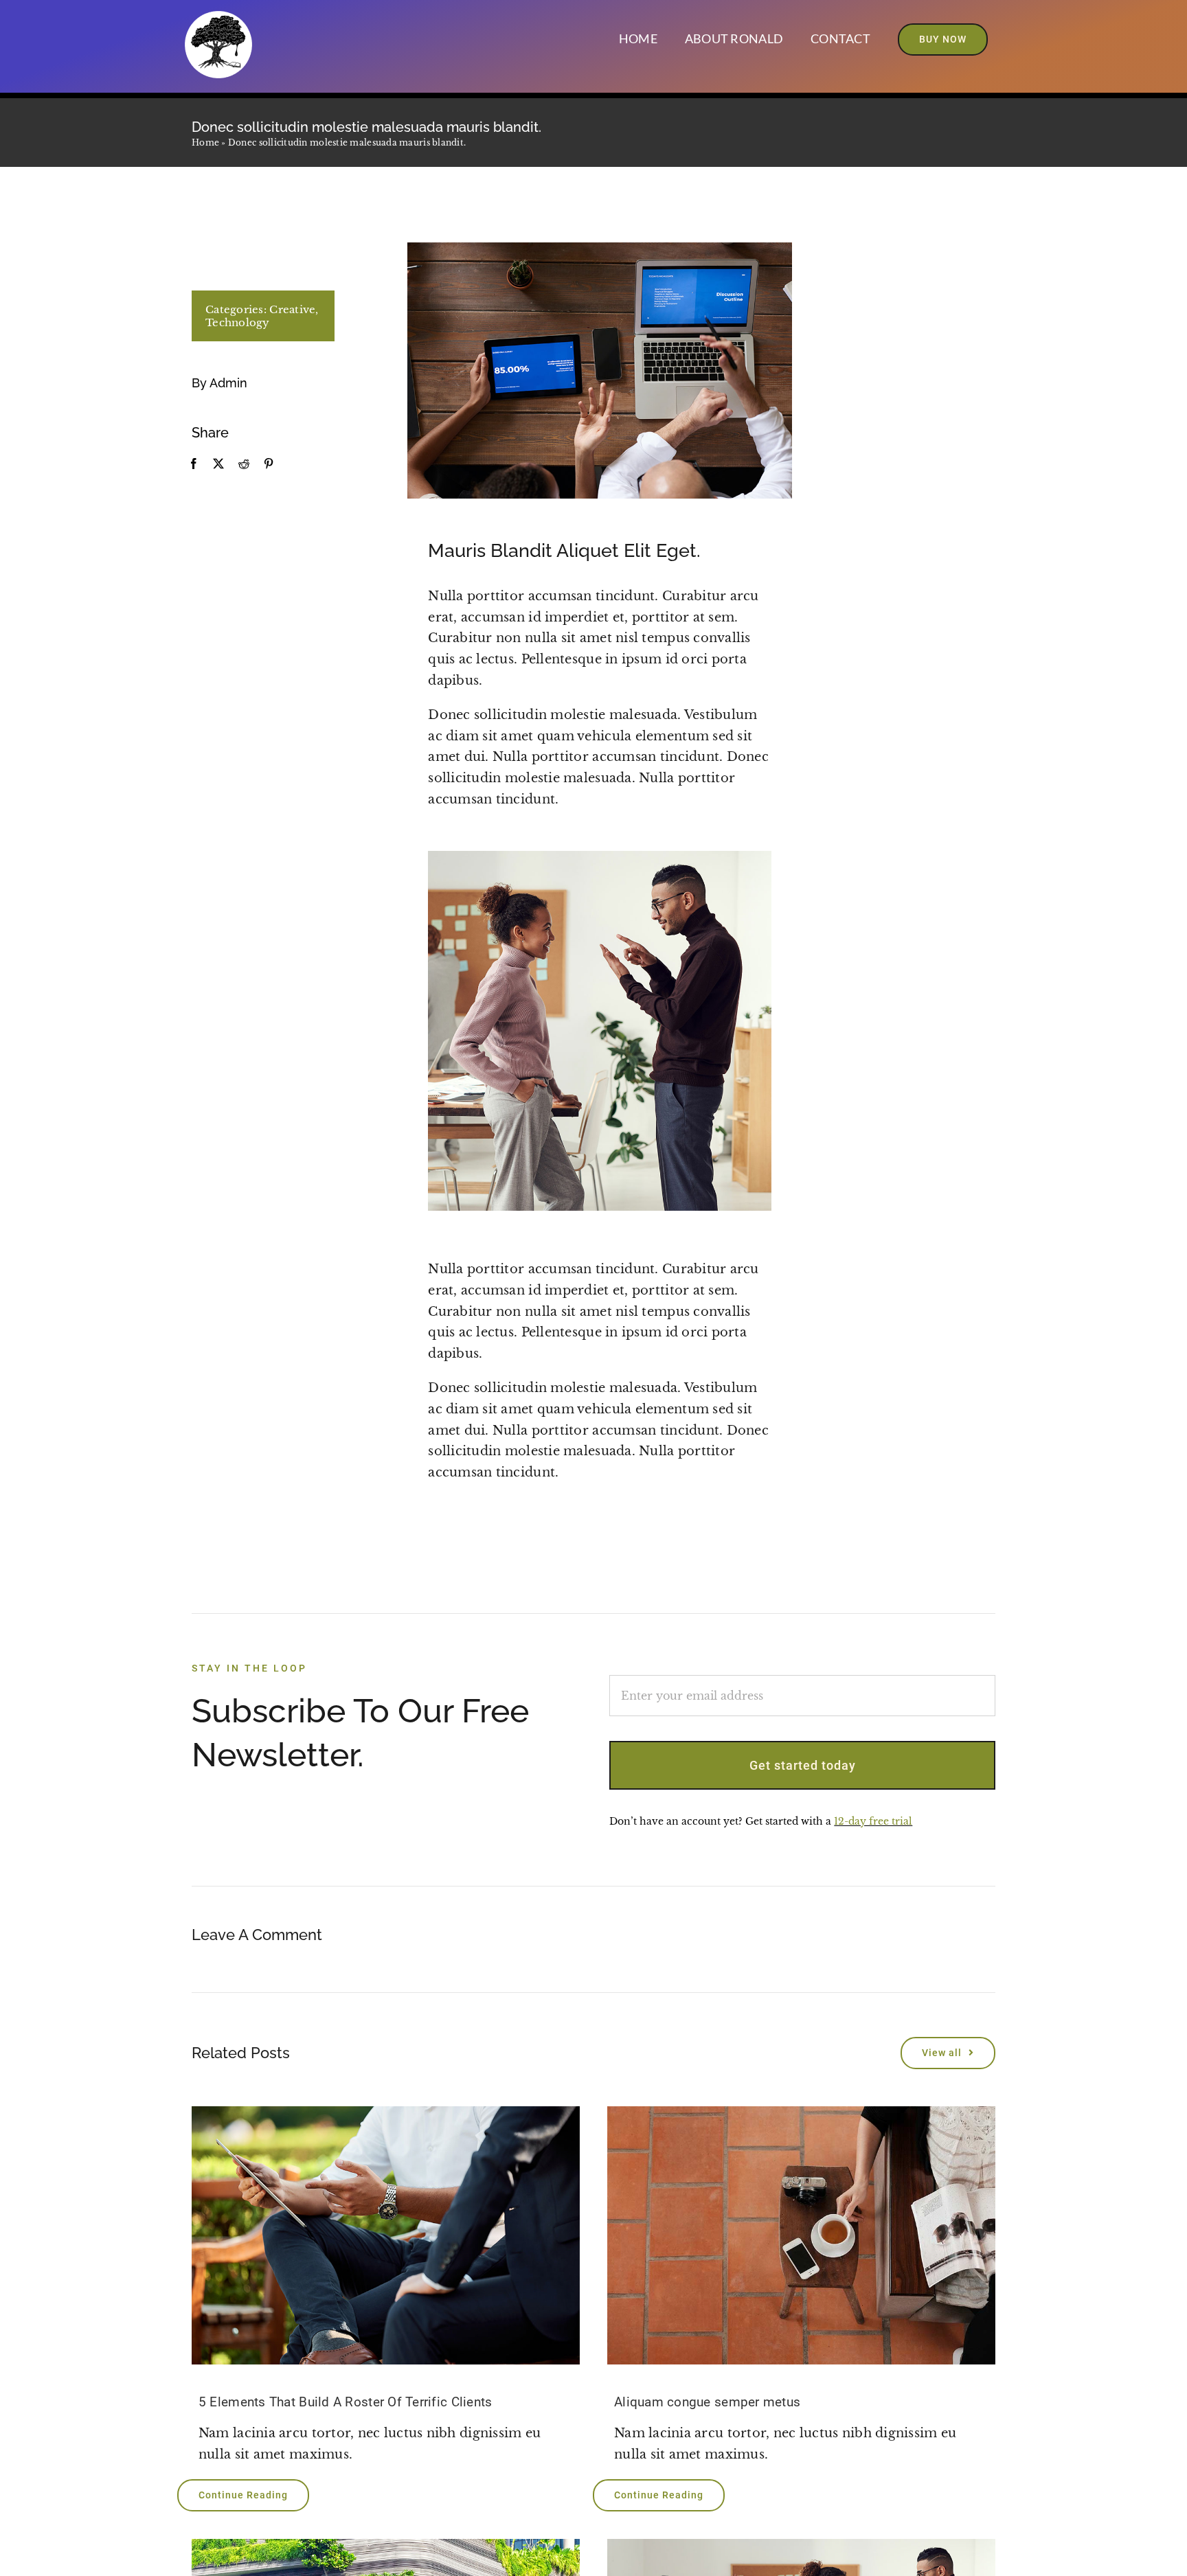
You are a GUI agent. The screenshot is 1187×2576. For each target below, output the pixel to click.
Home (205, 143)
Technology (238, 322)
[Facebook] (194, 464)
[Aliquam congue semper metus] (801, 2236)
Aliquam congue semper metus (707, 2402)
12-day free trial (873, 1821)
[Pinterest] (269, 464)
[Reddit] (244, 464)
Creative (292, 309)
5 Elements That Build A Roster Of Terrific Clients (346, 2402)
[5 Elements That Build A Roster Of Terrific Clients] (386, 2236)
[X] (218, 464)
